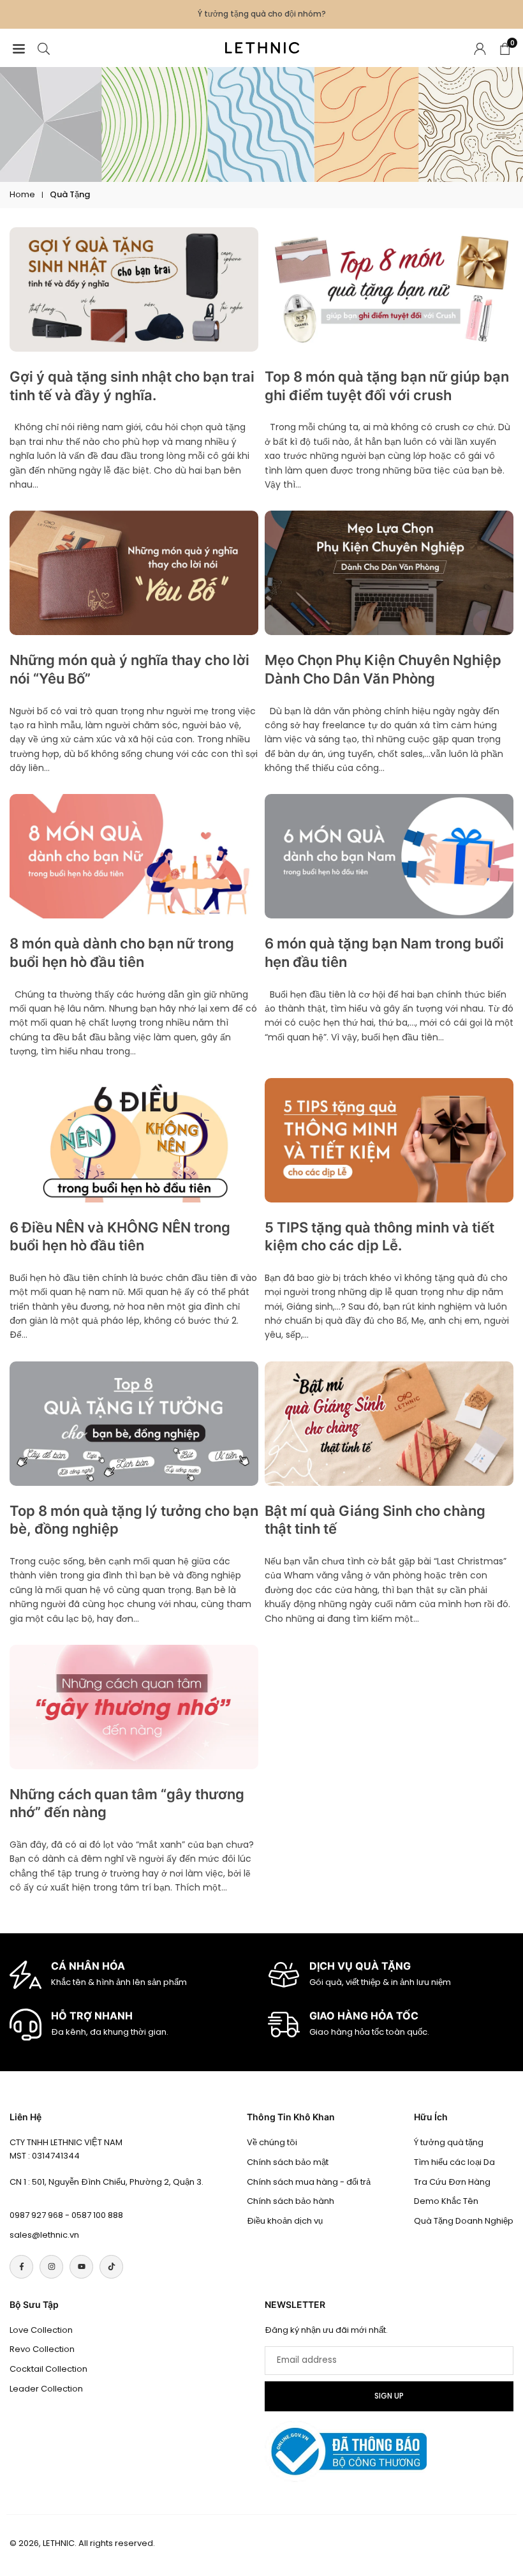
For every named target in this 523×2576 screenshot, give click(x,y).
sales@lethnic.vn (44, 2235)
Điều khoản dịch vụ (285, 2221)
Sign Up (389, 2396)
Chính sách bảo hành (291, 2201)
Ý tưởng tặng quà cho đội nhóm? (262, 14)
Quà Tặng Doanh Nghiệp (464, 2221)
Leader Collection (46, 2389)
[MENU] (19, 48)
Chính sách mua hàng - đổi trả (309, 2182)
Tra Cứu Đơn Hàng (452, 2182)
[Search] (44, 48)
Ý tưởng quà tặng (449, 2142)
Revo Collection (42, 2349)
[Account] (480, 48)
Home (22, 194)
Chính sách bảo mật (288, 2162)
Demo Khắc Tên (446, 2201)
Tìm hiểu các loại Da (454, 2162)
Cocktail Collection (48, 2369)
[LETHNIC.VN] (262, 47)
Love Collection (41, 2330)
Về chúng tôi (272, 2142)
